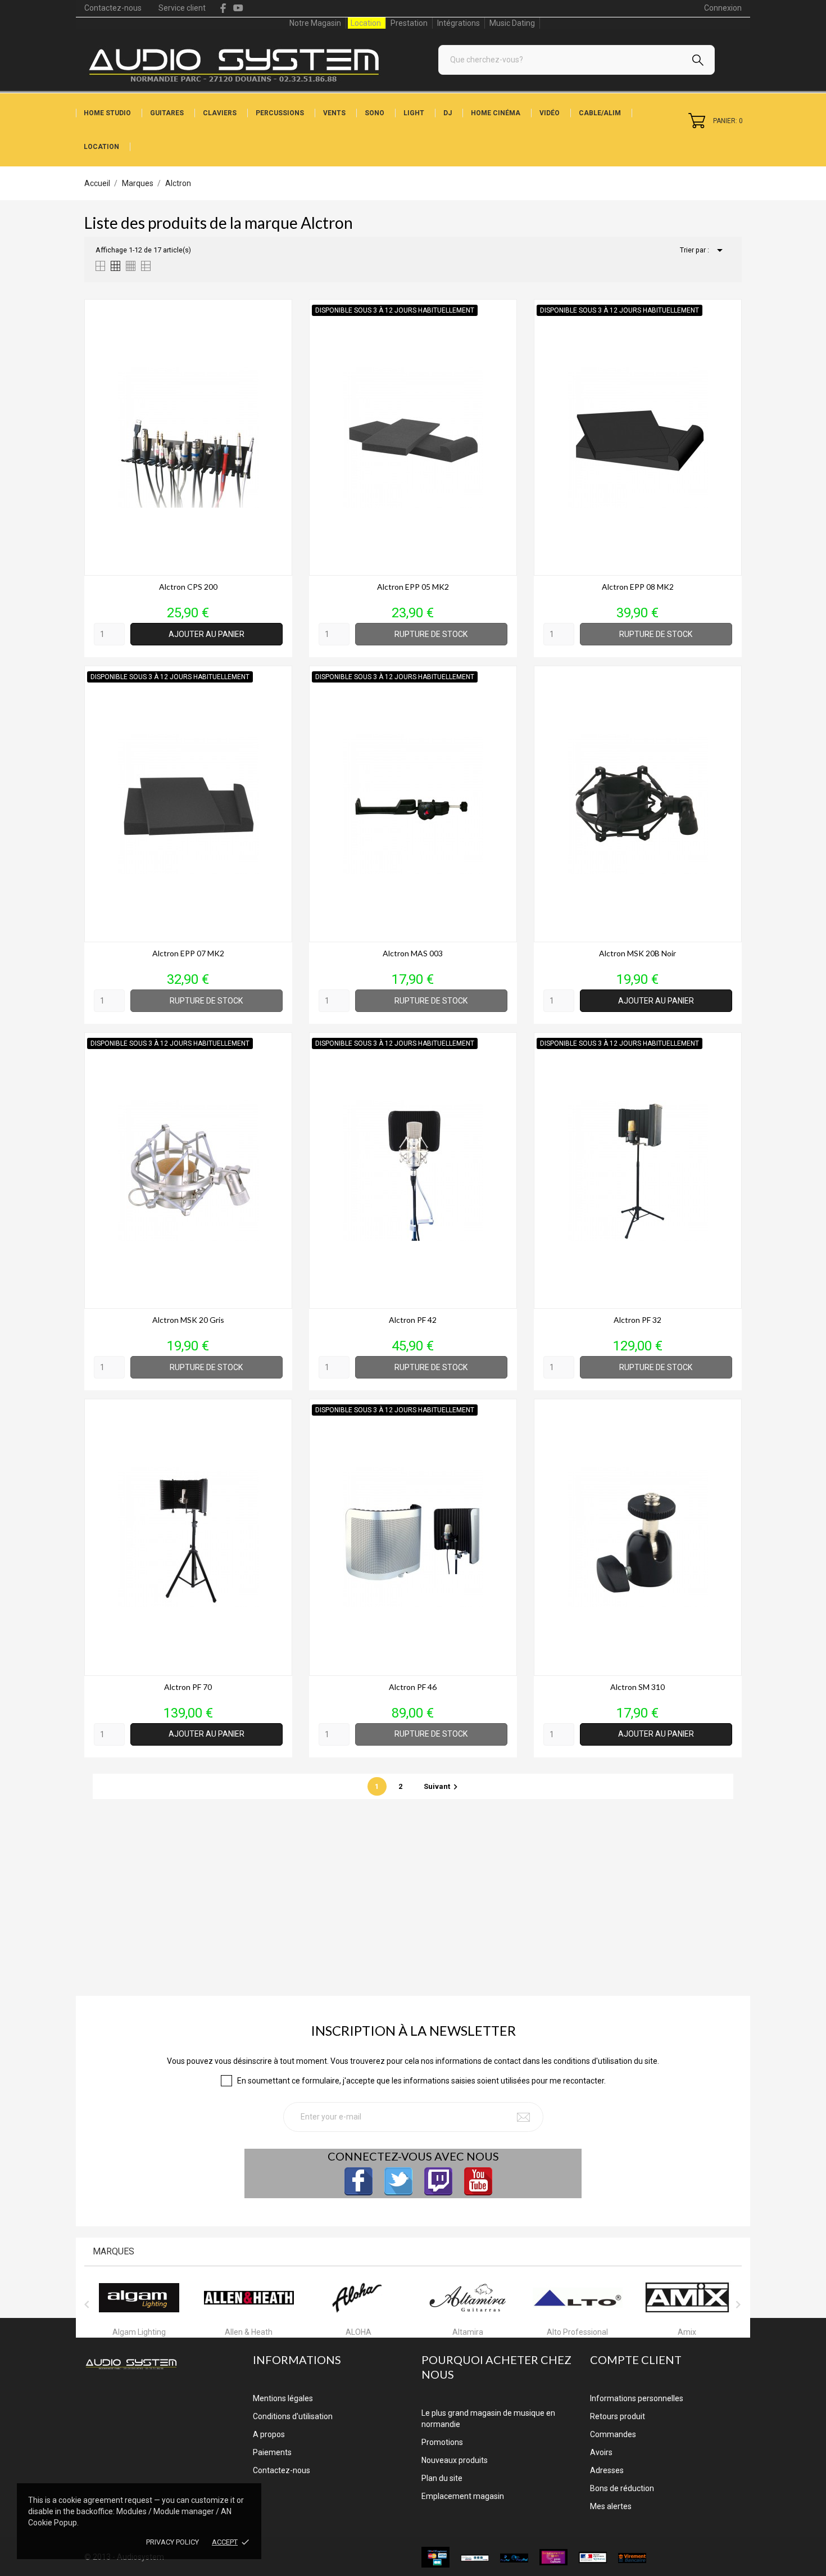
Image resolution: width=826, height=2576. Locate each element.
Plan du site (442, 2478)
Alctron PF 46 (413, 1687)
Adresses (607, 2470)
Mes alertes (611, 2506)
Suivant (442, 1786)
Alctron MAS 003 (413, 953)
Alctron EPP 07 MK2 (188, 953)
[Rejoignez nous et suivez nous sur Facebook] (358, 2181)
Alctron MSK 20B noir (637, 953)
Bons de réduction (622, 2488)
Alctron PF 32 (637, 1320)
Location (366, 23)
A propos (269, 2434)
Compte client (636, 2360)
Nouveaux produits (455, 2460)
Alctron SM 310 (637, 1687)
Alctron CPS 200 (188, 587)
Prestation (409, 23)
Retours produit (618, 2416)
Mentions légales (283, 2398)
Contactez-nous (113, 8)
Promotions (442, 2442)
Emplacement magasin (463, 2496)
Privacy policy (173, 2542)
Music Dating (512, 23)
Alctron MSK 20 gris (188, 1320)
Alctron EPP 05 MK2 (413, 587)
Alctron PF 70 (188, 1687)
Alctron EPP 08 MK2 (638, 587)
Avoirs (601, 2452)
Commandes (613, 2434)
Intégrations (459, 23)
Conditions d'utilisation (293, 2416)
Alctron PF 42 (413, 1320)
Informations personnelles (637, 2398)
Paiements (272, 2452)
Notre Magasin (315, 23)
